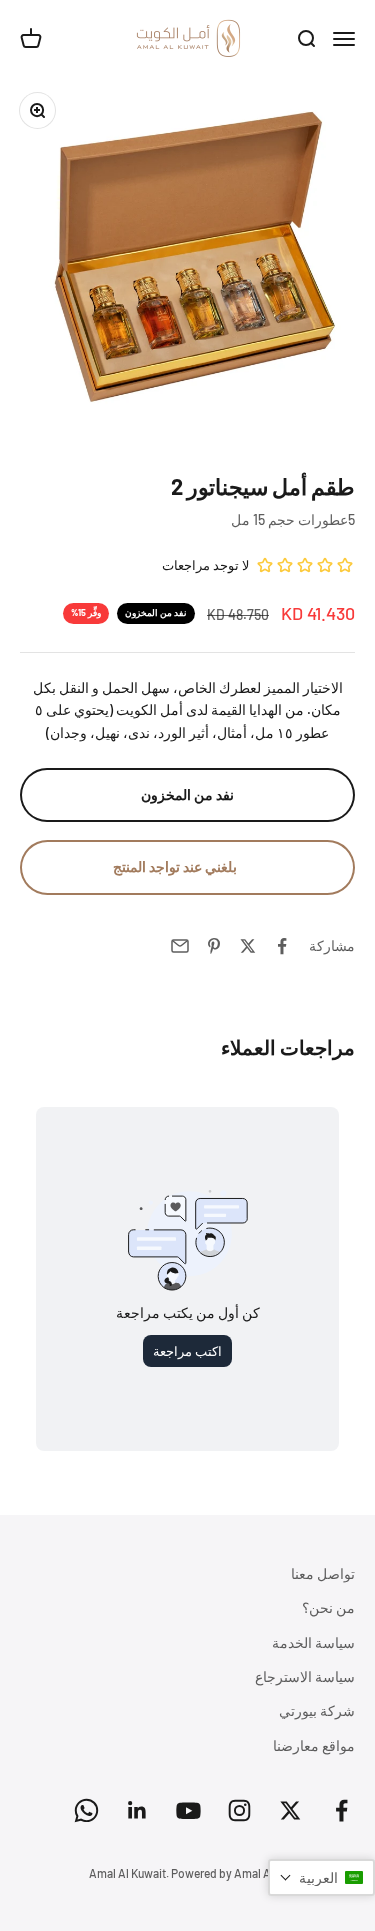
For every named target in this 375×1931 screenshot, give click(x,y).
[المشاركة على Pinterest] (214, 946)
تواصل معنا (323, 1573)
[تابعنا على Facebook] (341, 1810)
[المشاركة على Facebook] (282, 946)
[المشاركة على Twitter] (248, 946)
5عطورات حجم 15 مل (293, 519)
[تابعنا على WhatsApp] (86, 1810)
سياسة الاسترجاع (305, 1676)
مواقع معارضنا (314, 1745)
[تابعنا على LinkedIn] (137, 1810)
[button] (321, 1877)
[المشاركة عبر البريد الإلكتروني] (180, 946)
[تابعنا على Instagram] (239, 1810)
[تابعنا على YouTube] (188, 1810)
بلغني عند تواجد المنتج (175, 866)
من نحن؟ (328, 1607)
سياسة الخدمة (313, 1642)
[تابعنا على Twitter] (290, 1810)
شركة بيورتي (317, 1710)
